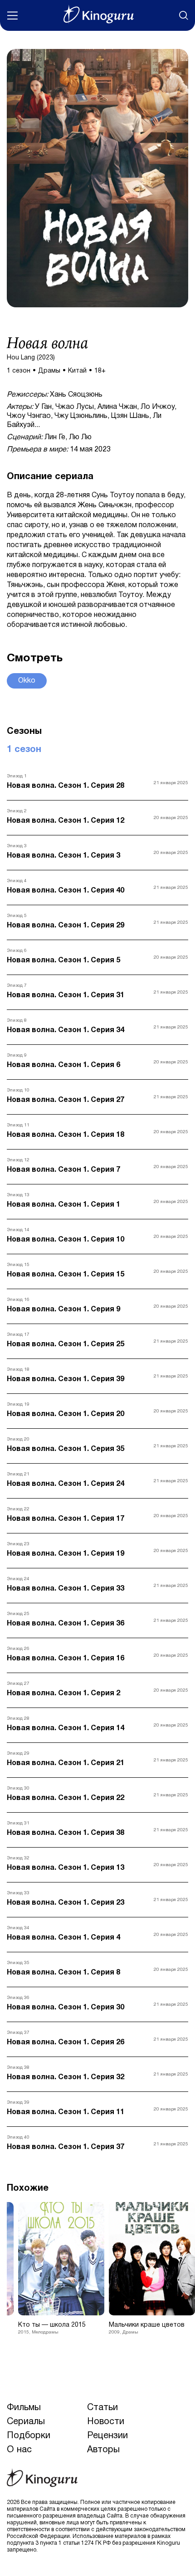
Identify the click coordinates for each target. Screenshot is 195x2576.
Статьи (102, 2408)
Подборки (29, 2436)
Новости (106, 2422)
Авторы (103, 2450)
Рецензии (107, 2436)
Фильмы (24, 2408)
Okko (27, 681)
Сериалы (26, 2422)
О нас (19, 2450)
